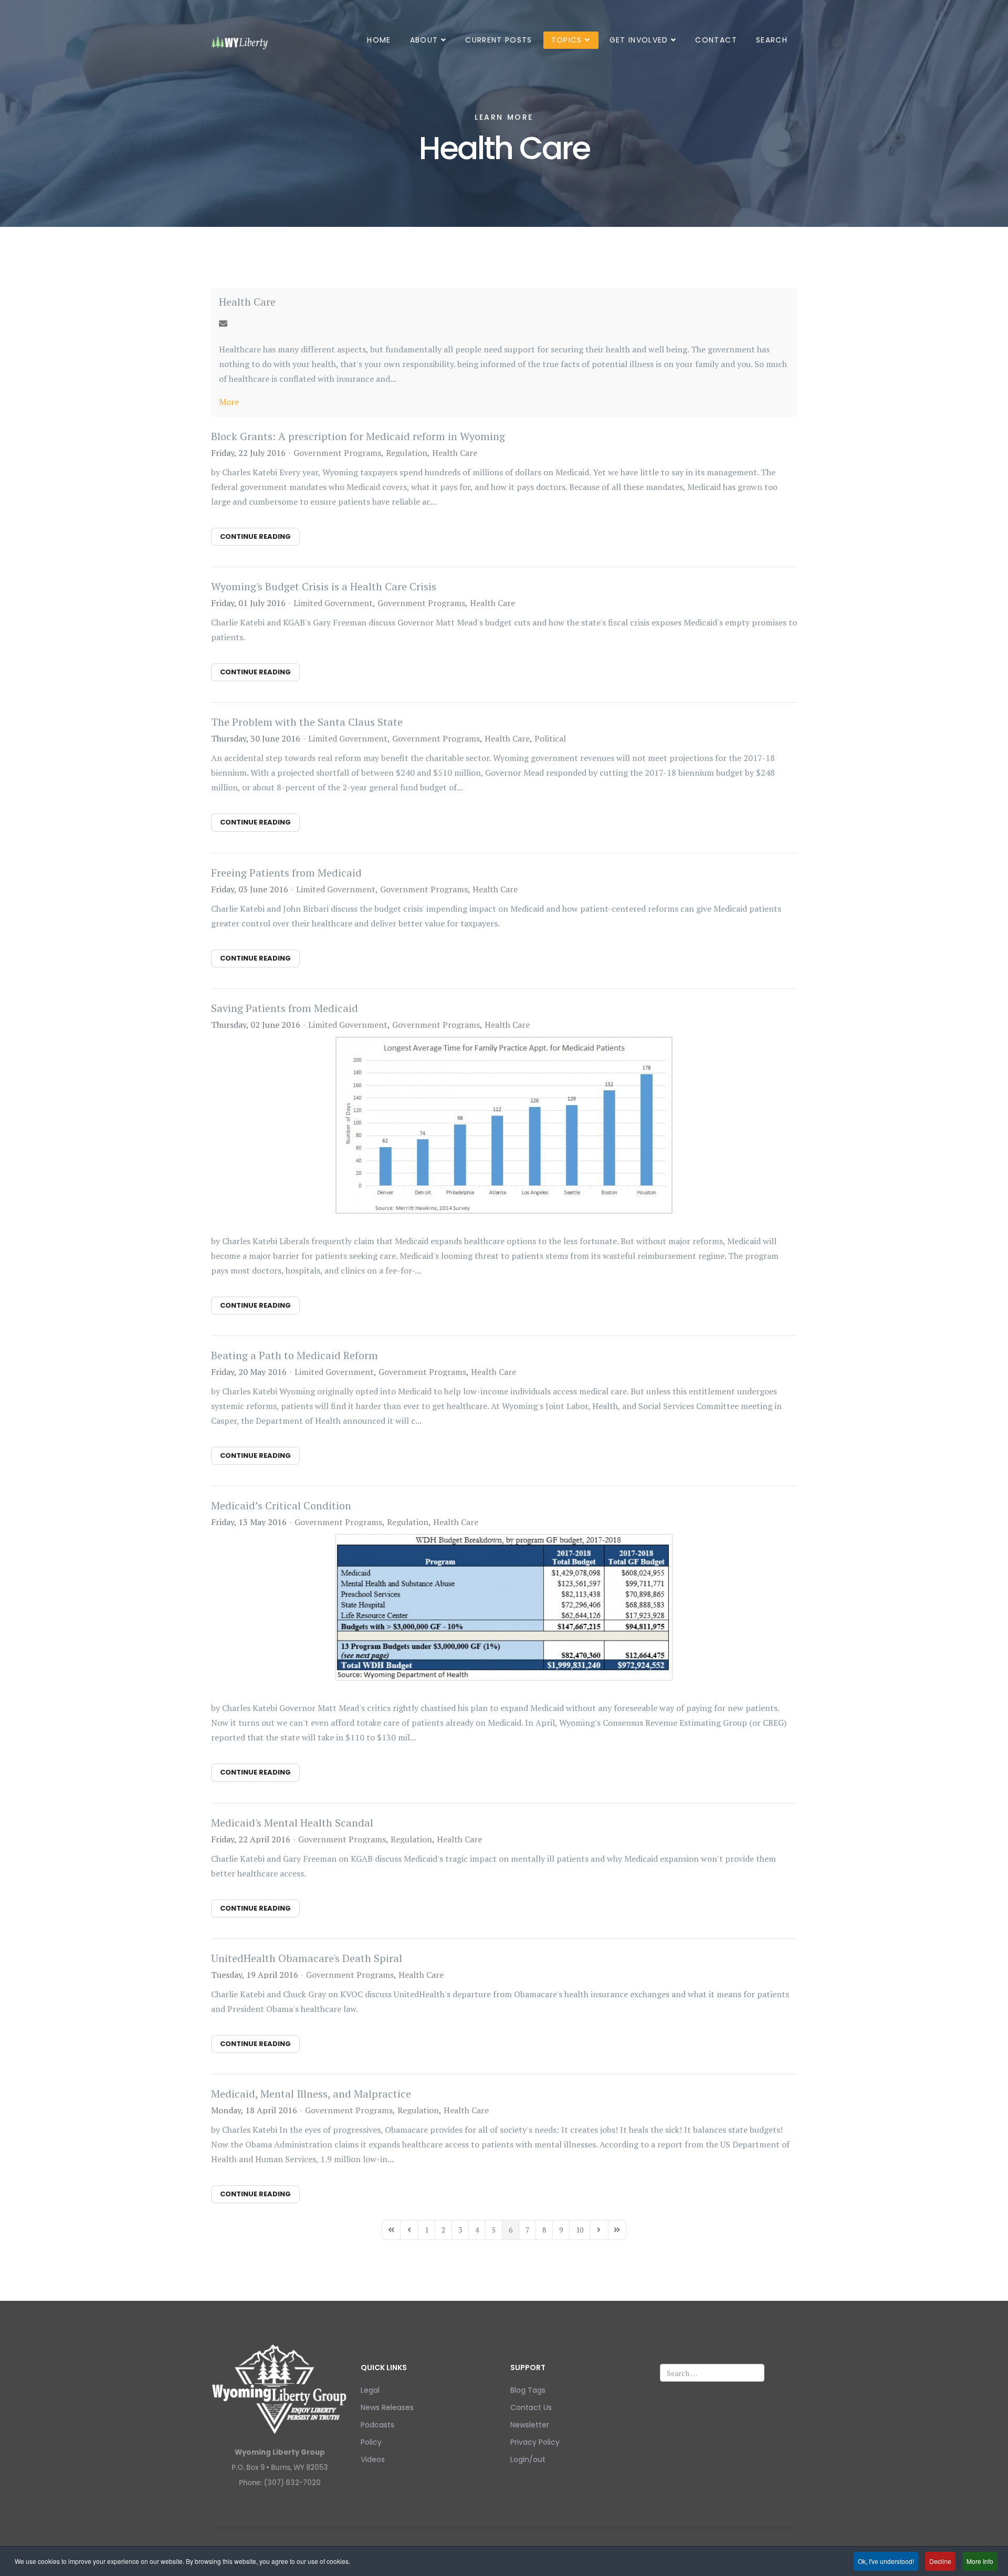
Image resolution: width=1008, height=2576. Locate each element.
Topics (567, 40)
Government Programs (337, 453)
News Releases (387, 2407)
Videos (373, 2459)
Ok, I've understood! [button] (886, 2561)
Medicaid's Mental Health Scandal (292, 1823)
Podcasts (377, 2425)
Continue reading (255, 536)
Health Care (247, 302)
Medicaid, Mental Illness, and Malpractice (311, 2094)
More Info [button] (980, 2561)
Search (772, 40)
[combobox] (712, 2373)
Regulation (407, 453)
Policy (371, 2442)
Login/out (528, 2459)
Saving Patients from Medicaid (285, 1008)
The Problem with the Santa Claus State (307, 722)
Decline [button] (940, 2561)
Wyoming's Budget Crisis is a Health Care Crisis (324, 586)
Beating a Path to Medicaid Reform (295, 1355)
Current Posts (499, 40)
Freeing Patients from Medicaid (286, 873)
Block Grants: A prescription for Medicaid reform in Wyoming (358, 436)
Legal (370, 2390)
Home (379, 40)
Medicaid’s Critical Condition (281, 1505)
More (229, 402)
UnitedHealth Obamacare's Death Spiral (307, 1958)
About (424, 40)
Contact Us (531, 2407)
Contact (716, 40)
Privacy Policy (535, 2442)
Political (550, 738)
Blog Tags (528, 2390)
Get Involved (639, 40)
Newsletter (530, 2425)
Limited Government (333, 603)
